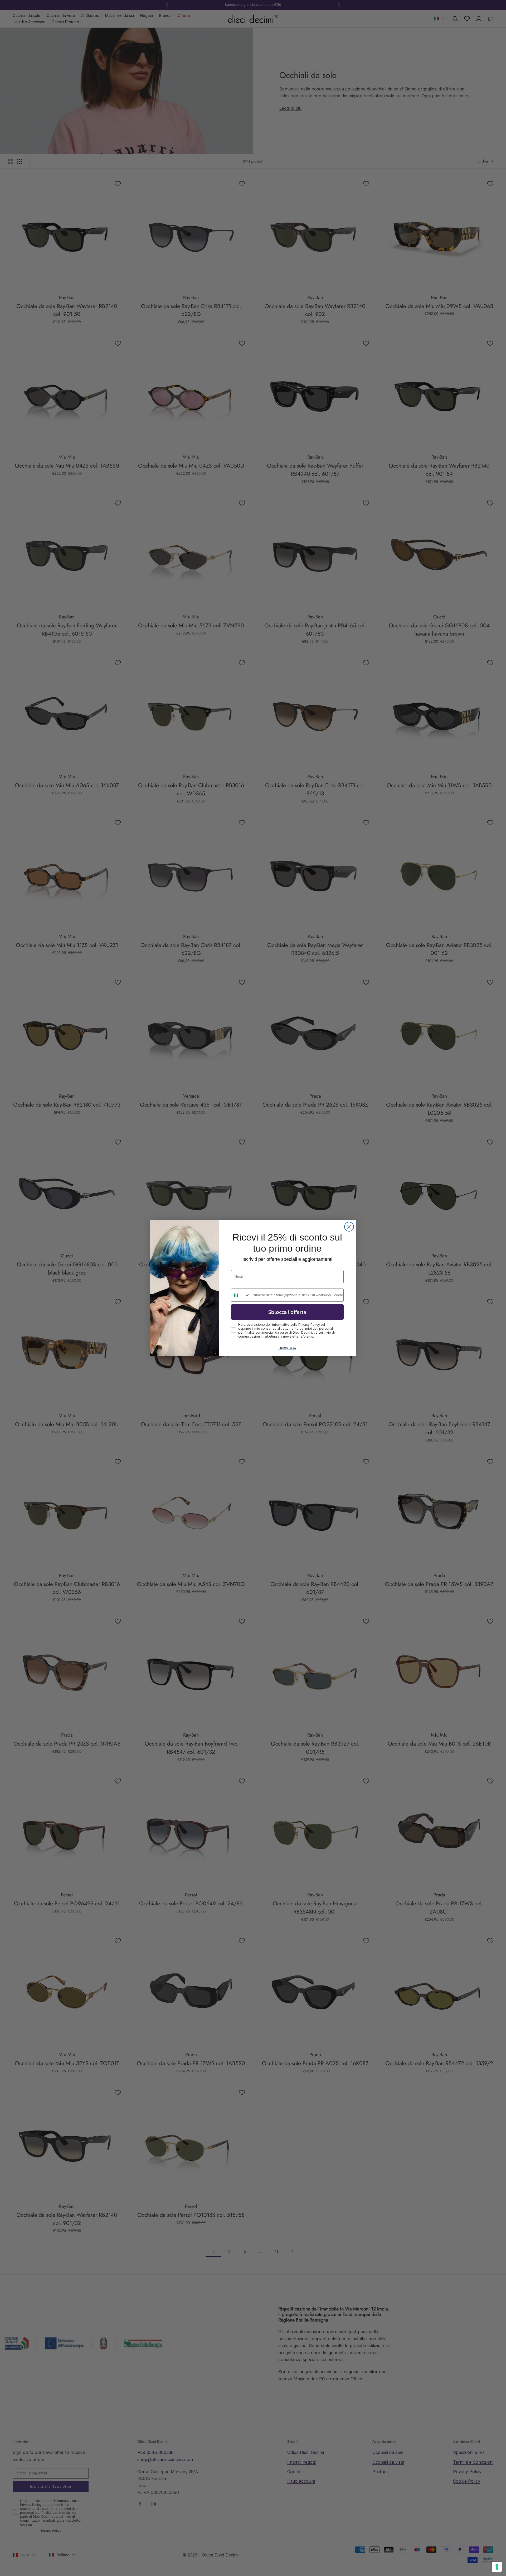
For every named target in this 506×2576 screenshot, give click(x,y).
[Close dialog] (349, 1227)
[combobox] (241, 1295)
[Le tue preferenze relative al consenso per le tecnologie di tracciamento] (497, 2567)
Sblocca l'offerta (287, 1312)
